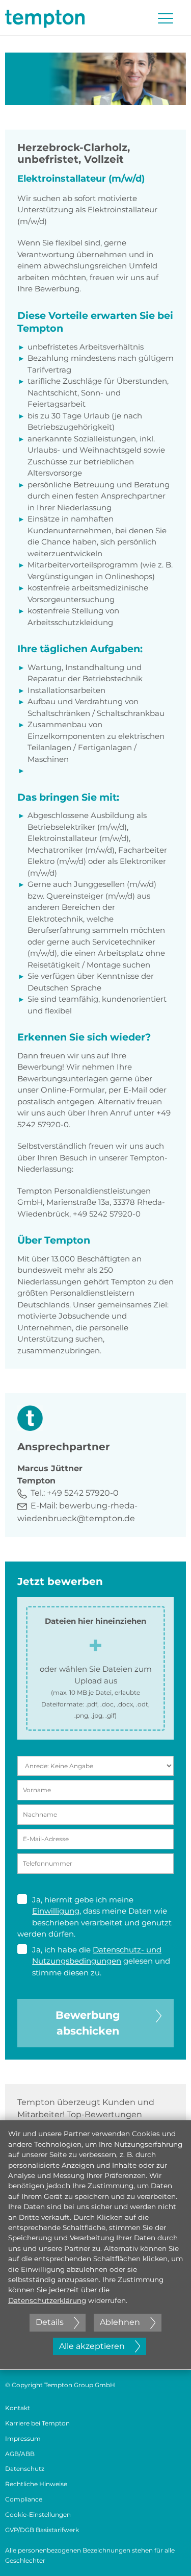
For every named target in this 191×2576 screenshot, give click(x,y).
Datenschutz (25, 2469)
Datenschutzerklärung (47, 2300)
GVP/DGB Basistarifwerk (42, 2530)
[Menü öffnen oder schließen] (166, 18)
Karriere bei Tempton (37, 2423)
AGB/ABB (20, 2454)
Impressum (23, 2438)
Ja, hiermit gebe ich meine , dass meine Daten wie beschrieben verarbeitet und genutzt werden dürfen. (94, 1917)
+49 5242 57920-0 (83, 1493)
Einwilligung (56, 1911)
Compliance (24, 2499)
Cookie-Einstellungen (38, 2515)
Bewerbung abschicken (88, 2023)
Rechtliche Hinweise (36, 2484)
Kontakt (18, 2408)
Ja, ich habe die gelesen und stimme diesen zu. (101, 1961)
